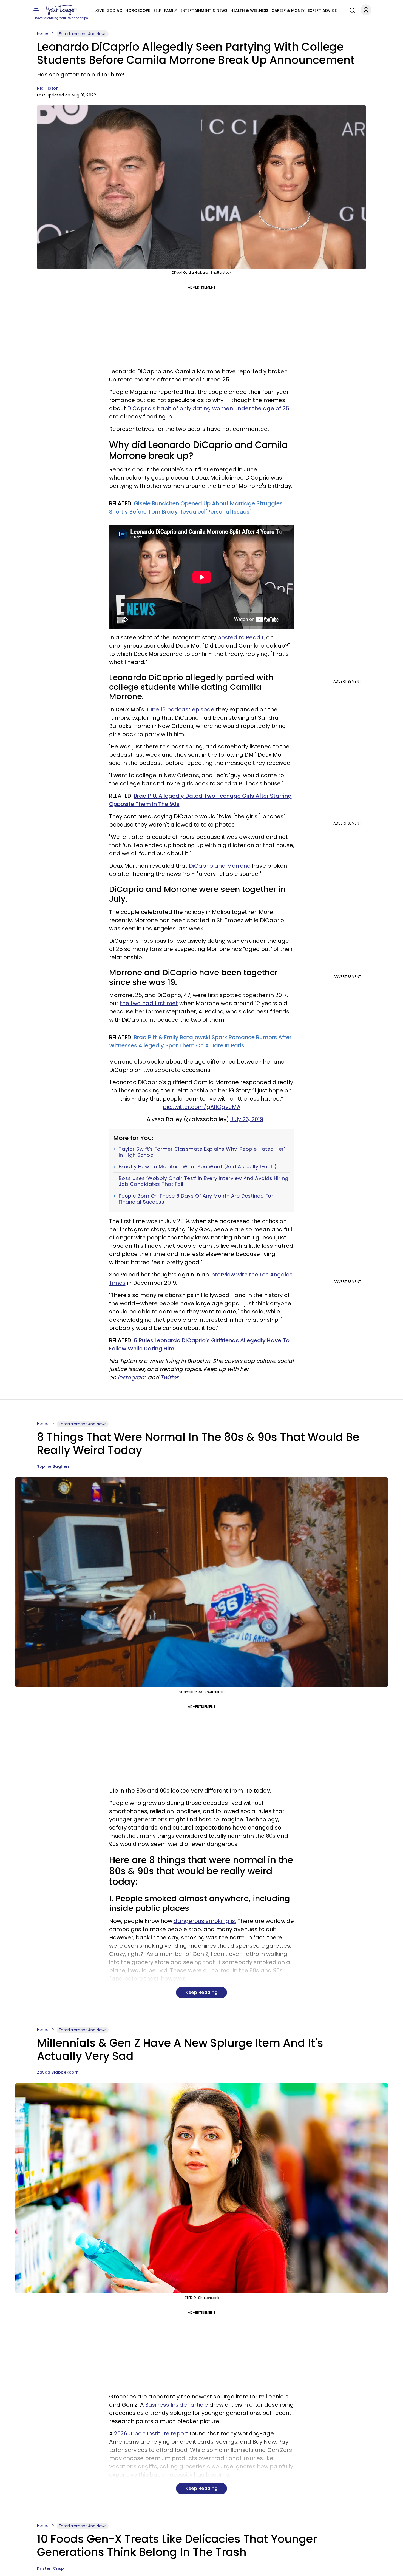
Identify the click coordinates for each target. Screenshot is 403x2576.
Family (171, 10)
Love (99, 10)
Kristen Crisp (51, 2568)
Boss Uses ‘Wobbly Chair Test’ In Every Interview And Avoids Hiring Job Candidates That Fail (204, 1181)
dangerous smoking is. (205, 1921)
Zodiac (115, 10)
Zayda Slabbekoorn (58, 2072)
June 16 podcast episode (180, 709)
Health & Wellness (249, 10)
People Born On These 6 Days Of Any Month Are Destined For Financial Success (196, 1199)
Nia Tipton (48, 88)
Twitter (169, 1377)
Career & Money (288, 10)
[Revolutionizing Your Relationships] (62, 10)
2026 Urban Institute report (151, 2433)
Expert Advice (322, 10)
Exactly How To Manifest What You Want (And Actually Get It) (198, 1167)
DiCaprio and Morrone (220, 866)
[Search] (351, 10)
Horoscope (138, 10)
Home (43, 33)
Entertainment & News (204, 10)
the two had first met (149, 1003)
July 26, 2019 (247, 1119)
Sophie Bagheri (53, 1466)
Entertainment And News (83, 34)
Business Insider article (177, 2405)
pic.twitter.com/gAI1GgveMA (202, 1107)
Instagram (133, 1377)
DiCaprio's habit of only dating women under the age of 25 (208, 408)
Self (157, 10)
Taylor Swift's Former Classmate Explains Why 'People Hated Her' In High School (202, 1152)
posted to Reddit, (241, 637)
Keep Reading (201, 1992)
